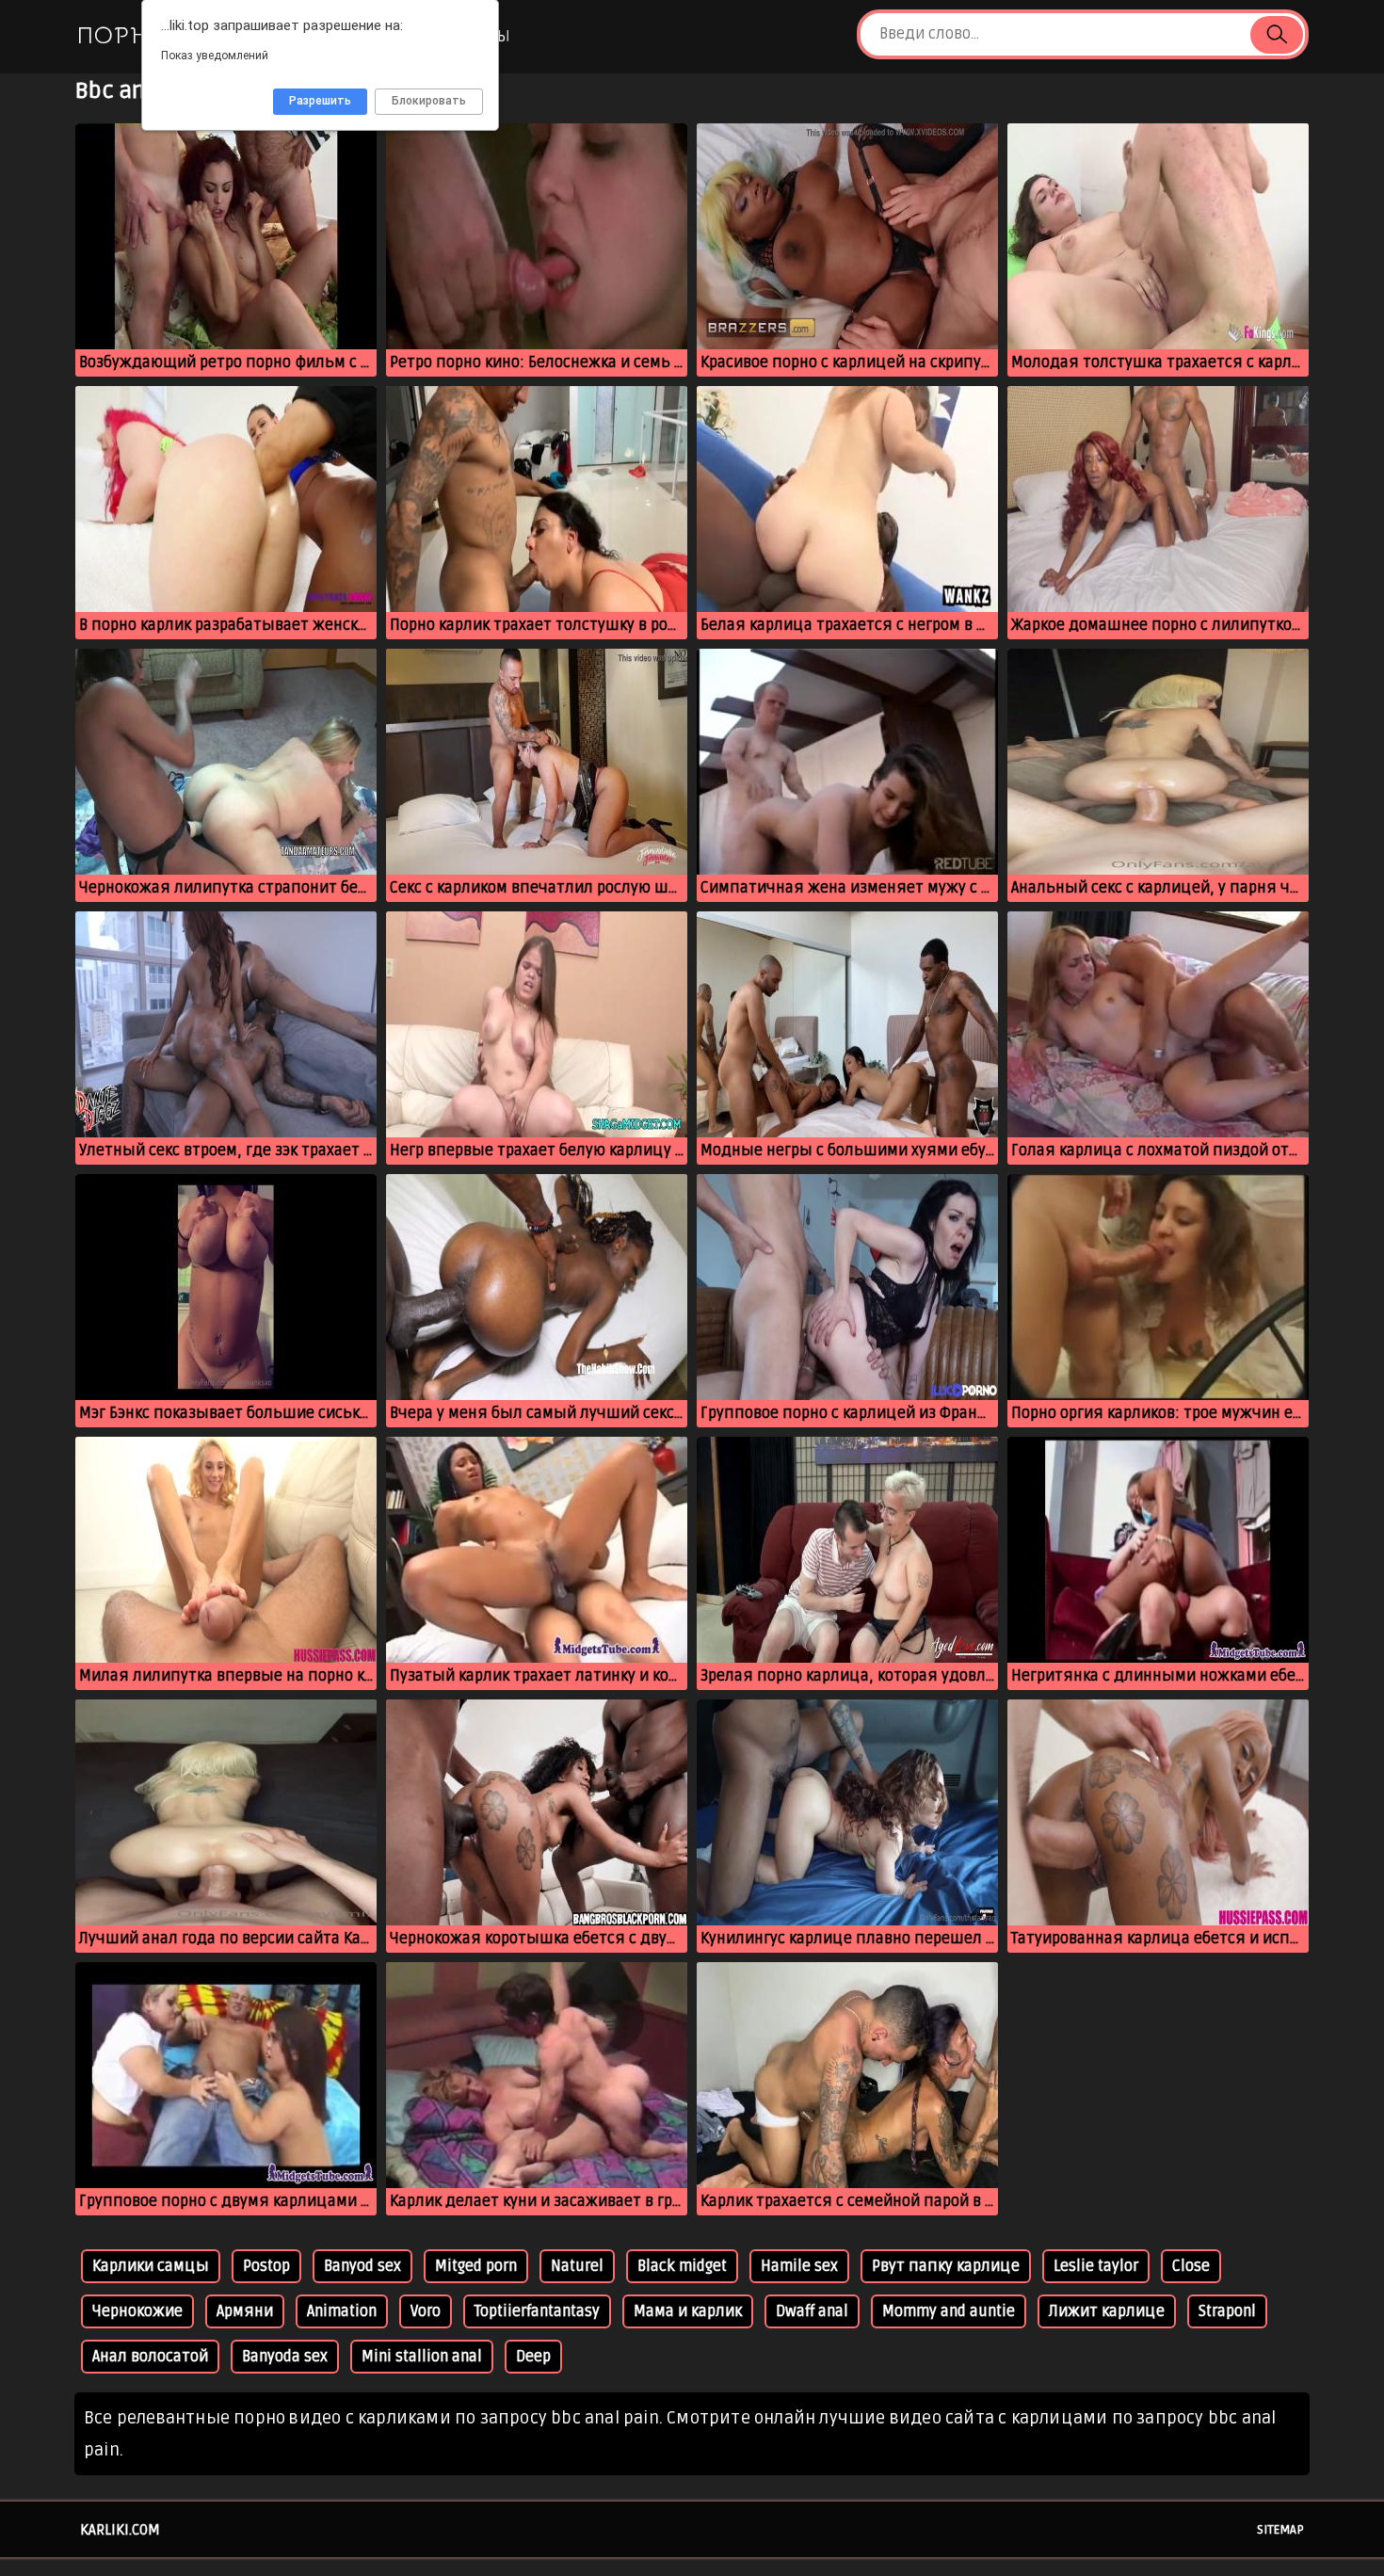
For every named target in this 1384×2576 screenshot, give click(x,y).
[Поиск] (1277, 35)
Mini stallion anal (422, 2357)
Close (1191, 2266)
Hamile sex (799, 2266)
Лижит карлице (1107, 2311)
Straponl (1227, 2311)
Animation (342, 2311)
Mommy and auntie (949, 2311)
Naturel (577, 2266)
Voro (426, 2311)
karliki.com (120, 2530)
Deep (533, 2357)
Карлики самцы (151, 2266)
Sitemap (1280, 2530)
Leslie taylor (1096, 2266)
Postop (266, 2266)
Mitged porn (476, 2266)
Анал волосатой (150, 2357)
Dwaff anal (812, 2311)
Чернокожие (137, 2311)
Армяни (245, 2311)
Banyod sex (362, 2266)
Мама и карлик (688, 2311)
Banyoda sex (285, 2357)
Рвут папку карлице (946, 2266)
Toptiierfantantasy (537, 2311)
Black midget (682, 2266)
